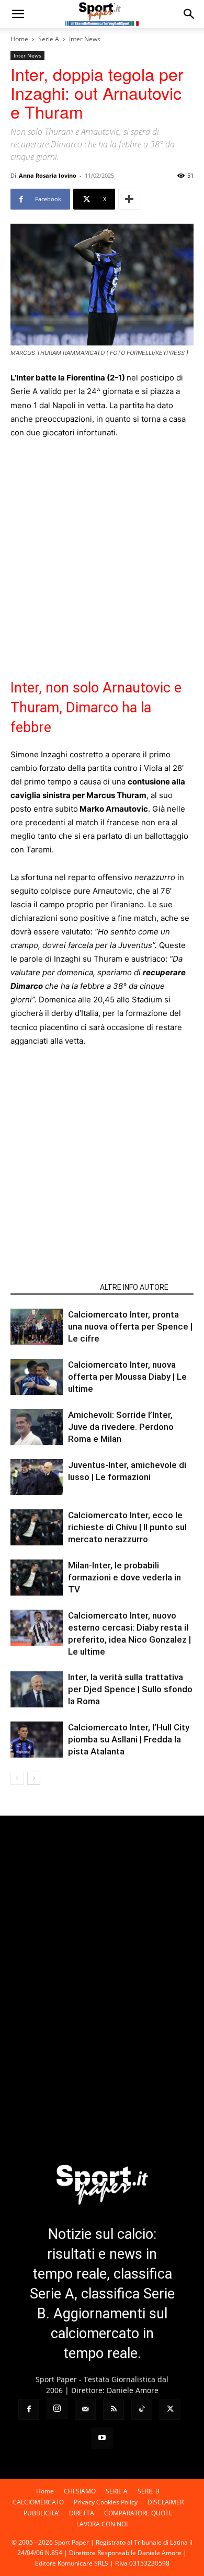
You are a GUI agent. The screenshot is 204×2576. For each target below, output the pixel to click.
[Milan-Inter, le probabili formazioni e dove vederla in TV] (37, 1578)
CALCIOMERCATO (38, 2502)
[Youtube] (102, 2438)
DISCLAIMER (166, 2502)
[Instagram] (57, 2409)
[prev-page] (17, 1778)
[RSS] (114, 2409)
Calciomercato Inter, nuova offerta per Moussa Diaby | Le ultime (127, 1377)
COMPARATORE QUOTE (138, 2513)
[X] (170, 2409)
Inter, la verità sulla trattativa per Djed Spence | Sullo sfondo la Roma (130, 1689)
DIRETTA (82, 2513)
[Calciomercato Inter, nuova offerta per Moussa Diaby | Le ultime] (37, 1377)
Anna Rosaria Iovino (48, 175)
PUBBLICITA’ (41, 2513)
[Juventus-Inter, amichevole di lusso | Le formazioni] (37, 1477)
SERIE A (117, 2491)
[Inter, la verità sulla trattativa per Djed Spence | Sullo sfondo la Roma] (37, 1689)
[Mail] (85, 2409)
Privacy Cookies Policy (106, 2502)
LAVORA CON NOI (102, 2524)
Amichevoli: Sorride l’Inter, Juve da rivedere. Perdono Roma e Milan (121, 1427)
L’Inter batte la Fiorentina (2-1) (68, 378)
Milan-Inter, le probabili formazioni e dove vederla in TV (124, 1577)
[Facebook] (29, 2409)
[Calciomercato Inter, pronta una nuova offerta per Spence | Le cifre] (37, 1327)
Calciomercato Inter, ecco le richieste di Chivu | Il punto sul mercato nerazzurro (127, 1527)
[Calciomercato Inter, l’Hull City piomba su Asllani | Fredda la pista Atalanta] (37, 1740)
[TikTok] (142, 2409)
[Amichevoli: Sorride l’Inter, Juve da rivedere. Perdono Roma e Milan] (37, 1427)
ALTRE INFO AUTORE (134, 1287)
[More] (129, 199)
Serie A (49, 39)
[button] (18, 14)
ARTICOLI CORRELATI (52, 1287)
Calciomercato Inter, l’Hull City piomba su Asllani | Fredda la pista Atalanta (129, 1739)
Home (19, 39)
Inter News (85, 39)
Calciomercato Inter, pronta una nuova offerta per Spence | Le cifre (130, 1326)
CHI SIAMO (80, 2491)
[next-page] (34, 1778)
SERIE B (149, 2491)
